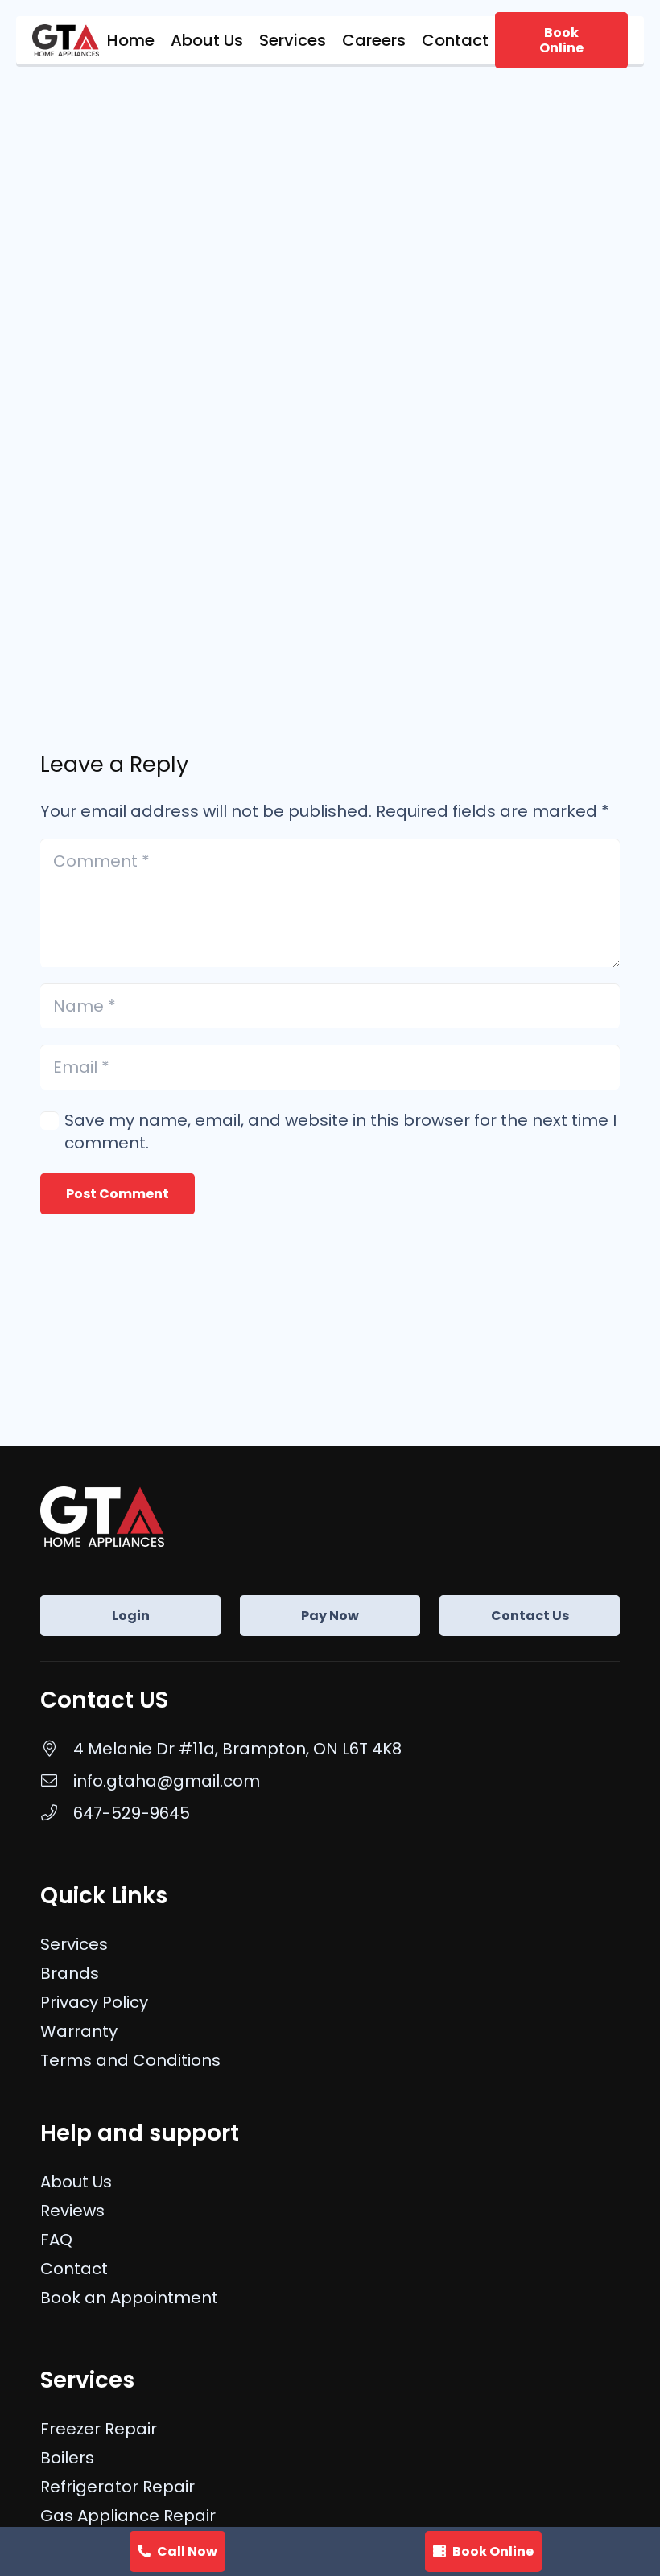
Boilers (67, 2458)
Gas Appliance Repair (128, 2516)
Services (74, 1944)
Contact (74, 2269)
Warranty (79, 2031)
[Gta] (66, 40)
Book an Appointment (129, 2298)
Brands (70, 1973)
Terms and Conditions (130, 2060)
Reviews (72, 2211)
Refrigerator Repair (118, 2487)
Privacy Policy (94, 2002)
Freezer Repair (99, 2429)
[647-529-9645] (57, 1813)
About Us (76, 2182)
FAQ (56, 2240)
